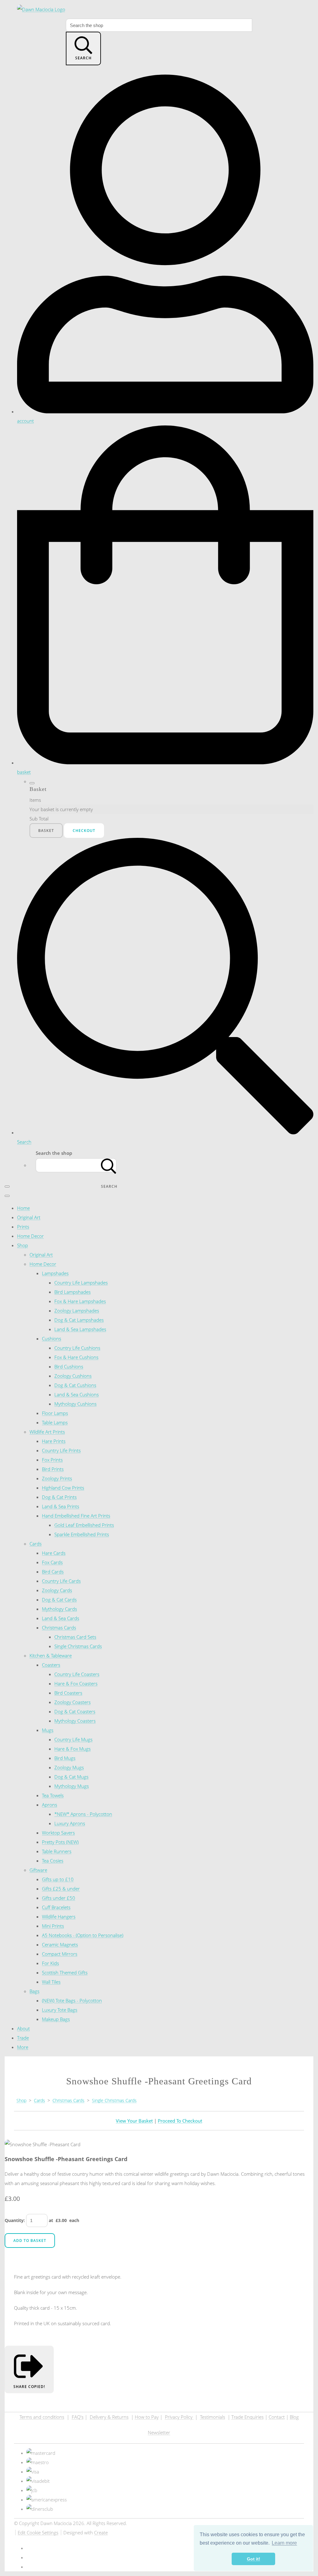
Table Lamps (55, 1422)
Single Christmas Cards (78, 1646)
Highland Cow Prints (63, 1488)
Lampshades (55, 1273)
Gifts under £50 (59, 1898)
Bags (34, 1991)
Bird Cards (53, 1572)
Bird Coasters (68, 1693)
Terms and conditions (42, 2417)
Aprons (50, 1805)
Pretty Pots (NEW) (60, 1842)
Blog (294, 2417)
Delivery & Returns (109, 2417)
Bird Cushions (69, 1366)
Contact (277, 2417)
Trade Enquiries (248, 2417)
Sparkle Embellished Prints (82, 1534)
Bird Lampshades (73, 1292)
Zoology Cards (57, 1590)
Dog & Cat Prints (59, 1497)
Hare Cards (54, 1553)
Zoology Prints (57, 1478)
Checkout (84, 831)
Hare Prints (54, 1441)
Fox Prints (52, 1460)
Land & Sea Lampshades (80, 1329)
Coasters (51, 1665)
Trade (23, 2038)
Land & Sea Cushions (77, 1394)
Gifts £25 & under (61, 1889)
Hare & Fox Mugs (73, 1749)
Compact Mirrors (60, 1954)
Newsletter (159, 2432)
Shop (23, 1245)
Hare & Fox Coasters (76, 1683)
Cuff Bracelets (56, 1907)
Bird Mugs (65, 1758)
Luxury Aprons (70, 1823)
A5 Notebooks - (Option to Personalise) (83, 1935)
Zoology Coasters (73, 1702)
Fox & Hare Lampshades (80, 1301)
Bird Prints (53, 1469)
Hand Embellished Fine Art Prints (76, 1516)
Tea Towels (53, 1795)
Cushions (52, 1339)
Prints (23, 1227)
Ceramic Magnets (60, 1945)
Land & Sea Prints (61, 1506)
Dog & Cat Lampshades (79, 1320)
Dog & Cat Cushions (75, 1385)
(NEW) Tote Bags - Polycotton (72, 2000)
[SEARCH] (109, 1165)
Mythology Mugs (72, 1786)
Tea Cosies (53, 1861)
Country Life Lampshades (81, 1283)
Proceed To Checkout (180, 2121)
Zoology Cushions (73, 1376)
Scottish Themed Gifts (65, 1972)
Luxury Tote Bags (60, 2010)
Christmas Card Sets (75, 1637)
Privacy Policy (179, 2417)
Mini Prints (53, 1926)
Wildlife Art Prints (47, 1432)
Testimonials (213, 2417)
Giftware (38, 1870)
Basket (46, 831)
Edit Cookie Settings (38, 2532)
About (23, 2028)
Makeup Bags (56, 2019)
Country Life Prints (61, 1450)
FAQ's (78, 2417)
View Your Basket (134, 2121)
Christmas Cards (59, 1628)
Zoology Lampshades (77, 1311)
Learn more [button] (284, 2543)
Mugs (48, 1730)
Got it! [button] (254, 2559)
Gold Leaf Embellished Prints (84, 1525)
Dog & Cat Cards (59, 1600)
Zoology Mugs (69, 1767)
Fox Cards (52, 1562)
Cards (36, 1544)
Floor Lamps (55, 1413)
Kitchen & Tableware (51, 1655)
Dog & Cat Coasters (75, 1711)
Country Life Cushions (77, 1348)
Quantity (14, 2220)
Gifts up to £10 (58, 1879)
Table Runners (57, 1851)
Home (23, 1208)
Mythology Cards (59, 1609)
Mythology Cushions (75, 1404)
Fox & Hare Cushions (76, 1357)
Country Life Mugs (73, 1739)
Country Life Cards (61, 1581)
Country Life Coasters (77, 1674)
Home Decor (30, 1236)
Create (101, 2532)
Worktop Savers (58, 1833)
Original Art (29, 1217)
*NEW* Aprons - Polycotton (83, 1814)
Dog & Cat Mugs (71, 1777)
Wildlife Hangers (59, 1917)
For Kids (50, 1963)
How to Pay (147, 2417)
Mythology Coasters (75, 1721)
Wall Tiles (51, 1982)
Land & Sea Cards (61, 1618)
